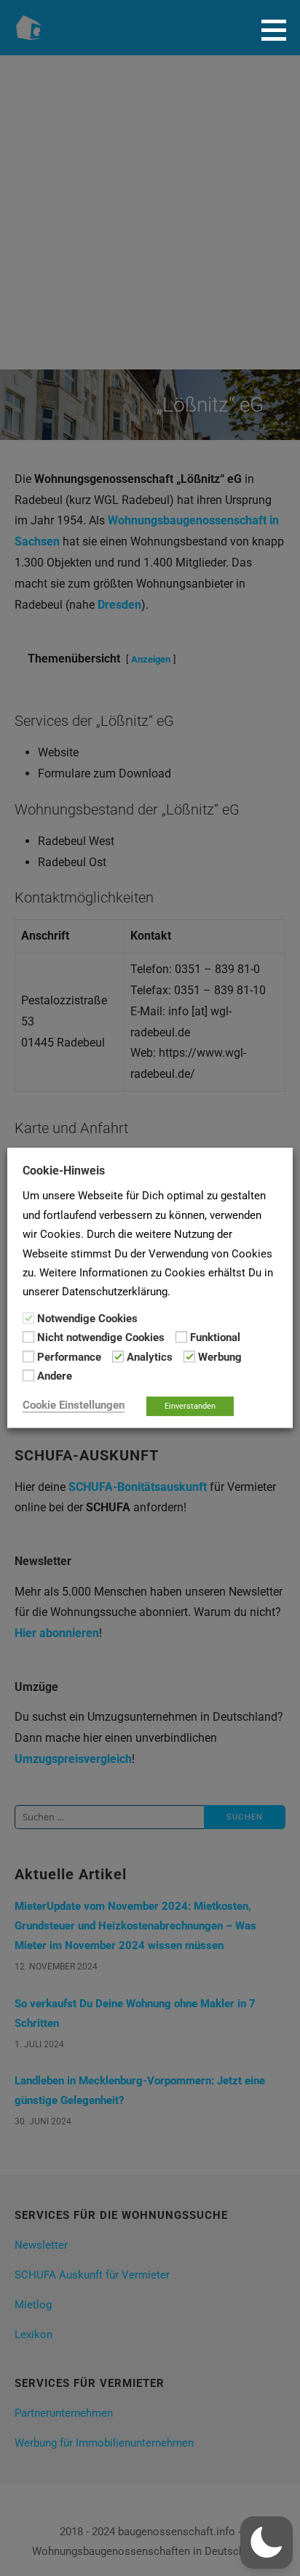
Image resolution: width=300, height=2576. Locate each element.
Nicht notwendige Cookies (101, 1338)
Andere (55, 1376)
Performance (69, 1357)
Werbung (220, 1357)
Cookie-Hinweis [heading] (64, 1171)
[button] (279, 30)
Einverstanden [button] (190, 1407)
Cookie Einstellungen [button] (74, 1406)
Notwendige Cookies (87, 1319)
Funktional (215, 1338)
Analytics (150, 1357)
